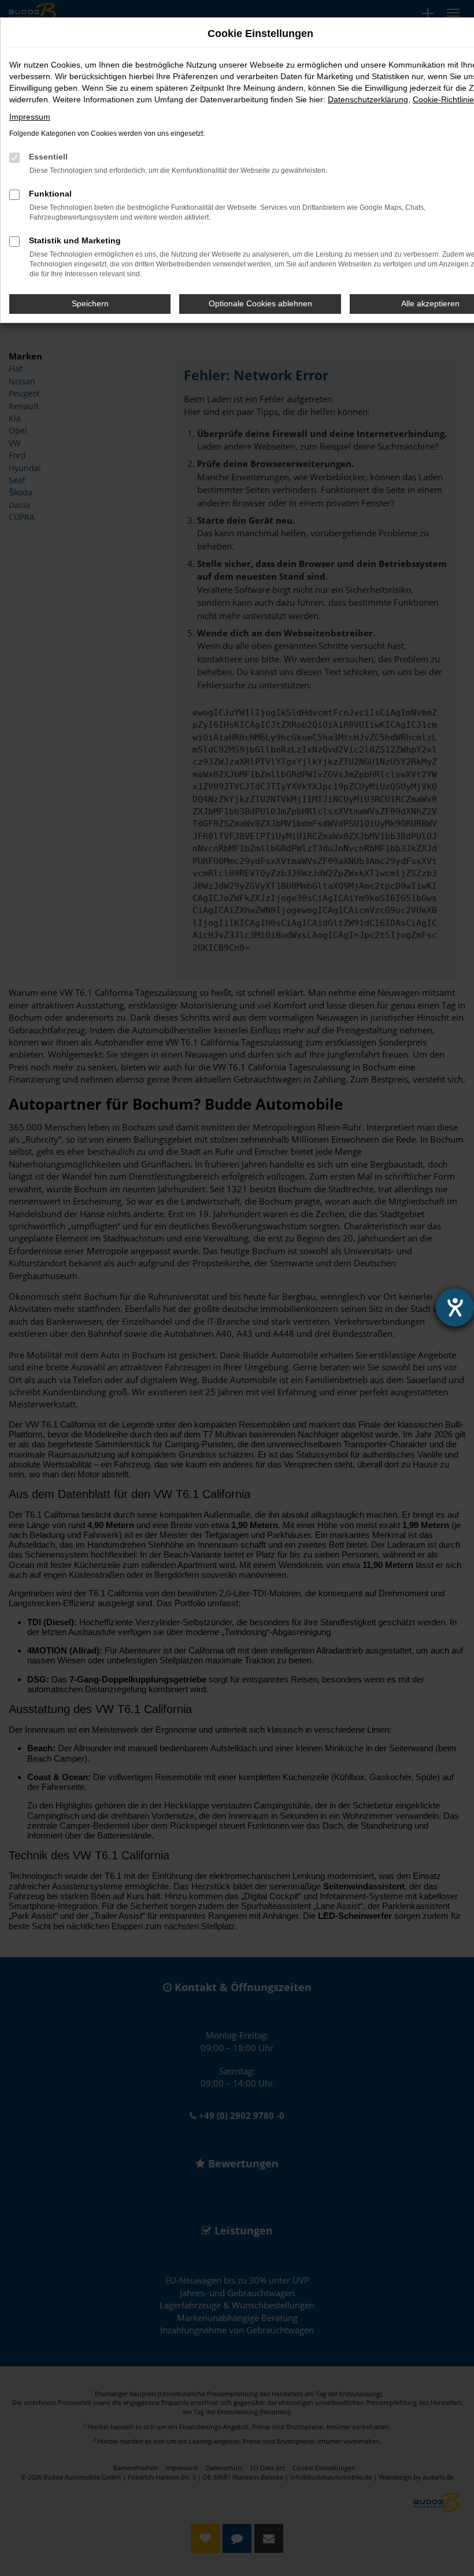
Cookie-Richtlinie (443, 99)
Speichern (90, 303)
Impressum (30, 117)
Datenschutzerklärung (368, 99)
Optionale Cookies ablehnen (260, 303)
